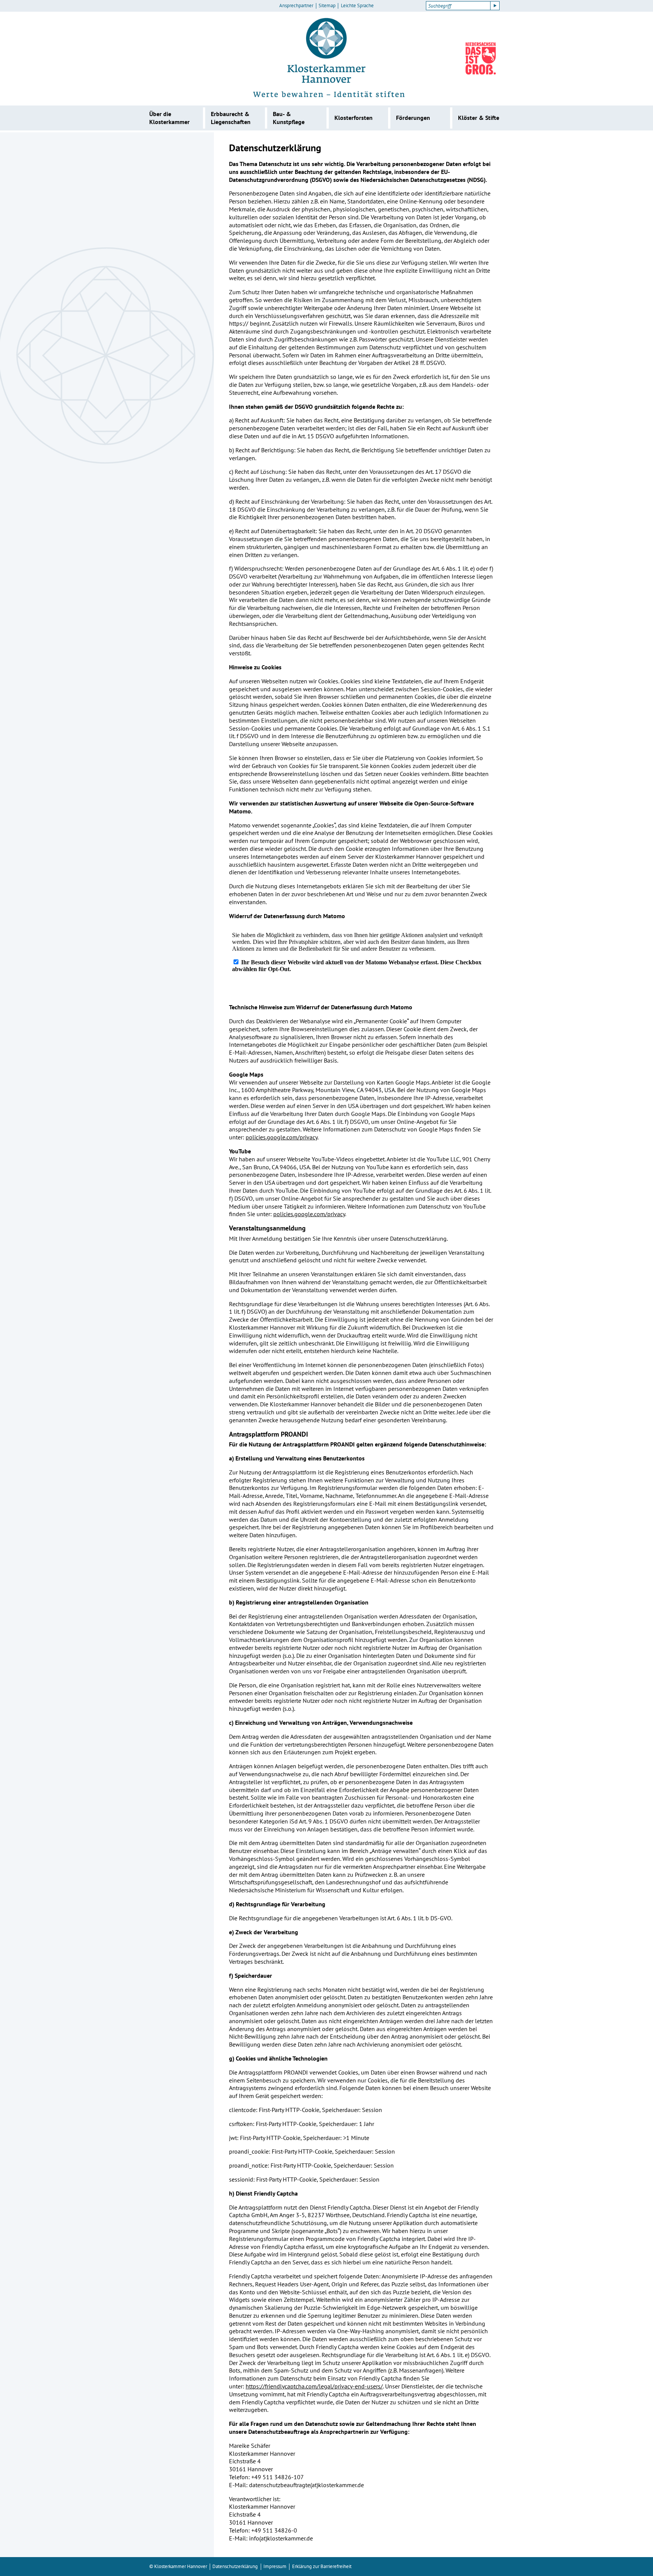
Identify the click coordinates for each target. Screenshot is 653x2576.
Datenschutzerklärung (235, 2566)
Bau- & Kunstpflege (289, 118)
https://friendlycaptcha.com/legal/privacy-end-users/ (314, 2386)
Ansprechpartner (296, 6)
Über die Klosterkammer (169, 118)
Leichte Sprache (357, 6)
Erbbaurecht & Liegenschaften (231, 118)
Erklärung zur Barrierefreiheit (322, 2566)
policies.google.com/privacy (282, 1137)
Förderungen (413, 118)
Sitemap (327, 6)
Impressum (275, 2566)
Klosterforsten (354, 118)
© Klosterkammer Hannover (178, 2566)
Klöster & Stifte (479, 118)
